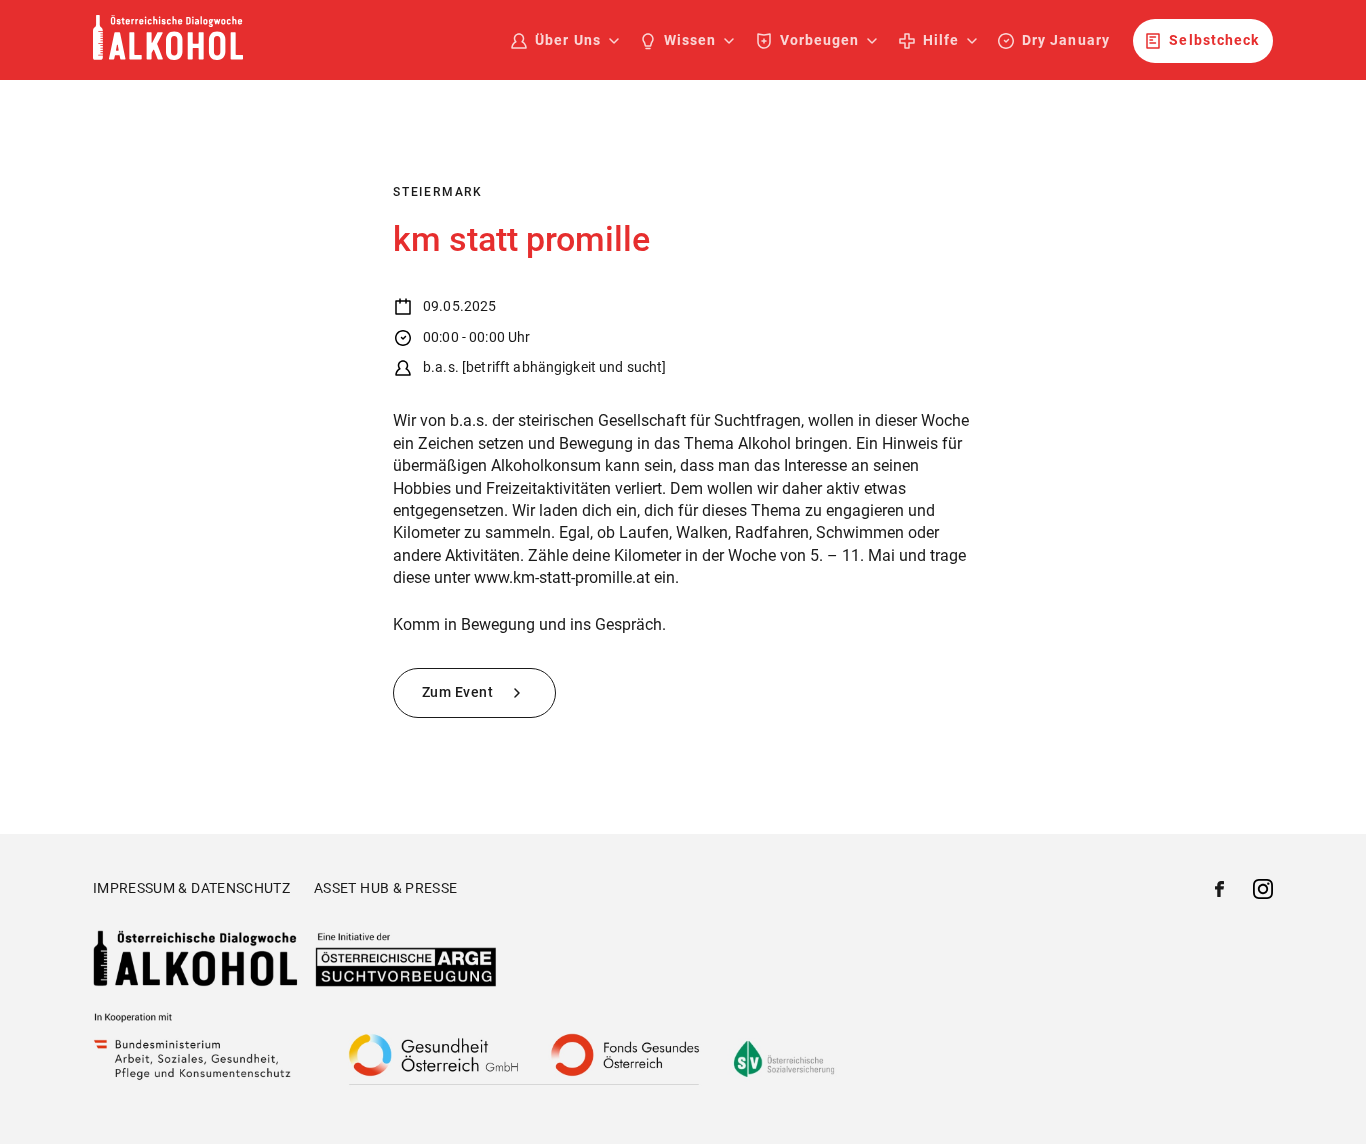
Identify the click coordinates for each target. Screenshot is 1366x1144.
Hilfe (941, 40)
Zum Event (459, 692)
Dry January (1066, 40)
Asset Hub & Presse (385, 888)
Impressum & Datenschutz (191, 888)
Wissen (690, 40)
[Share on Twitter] (1263, 892)
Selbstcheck (1214, 40)
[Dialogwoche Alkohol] (168, 54)
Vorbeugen (819, 40)
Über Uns (567, 40)
